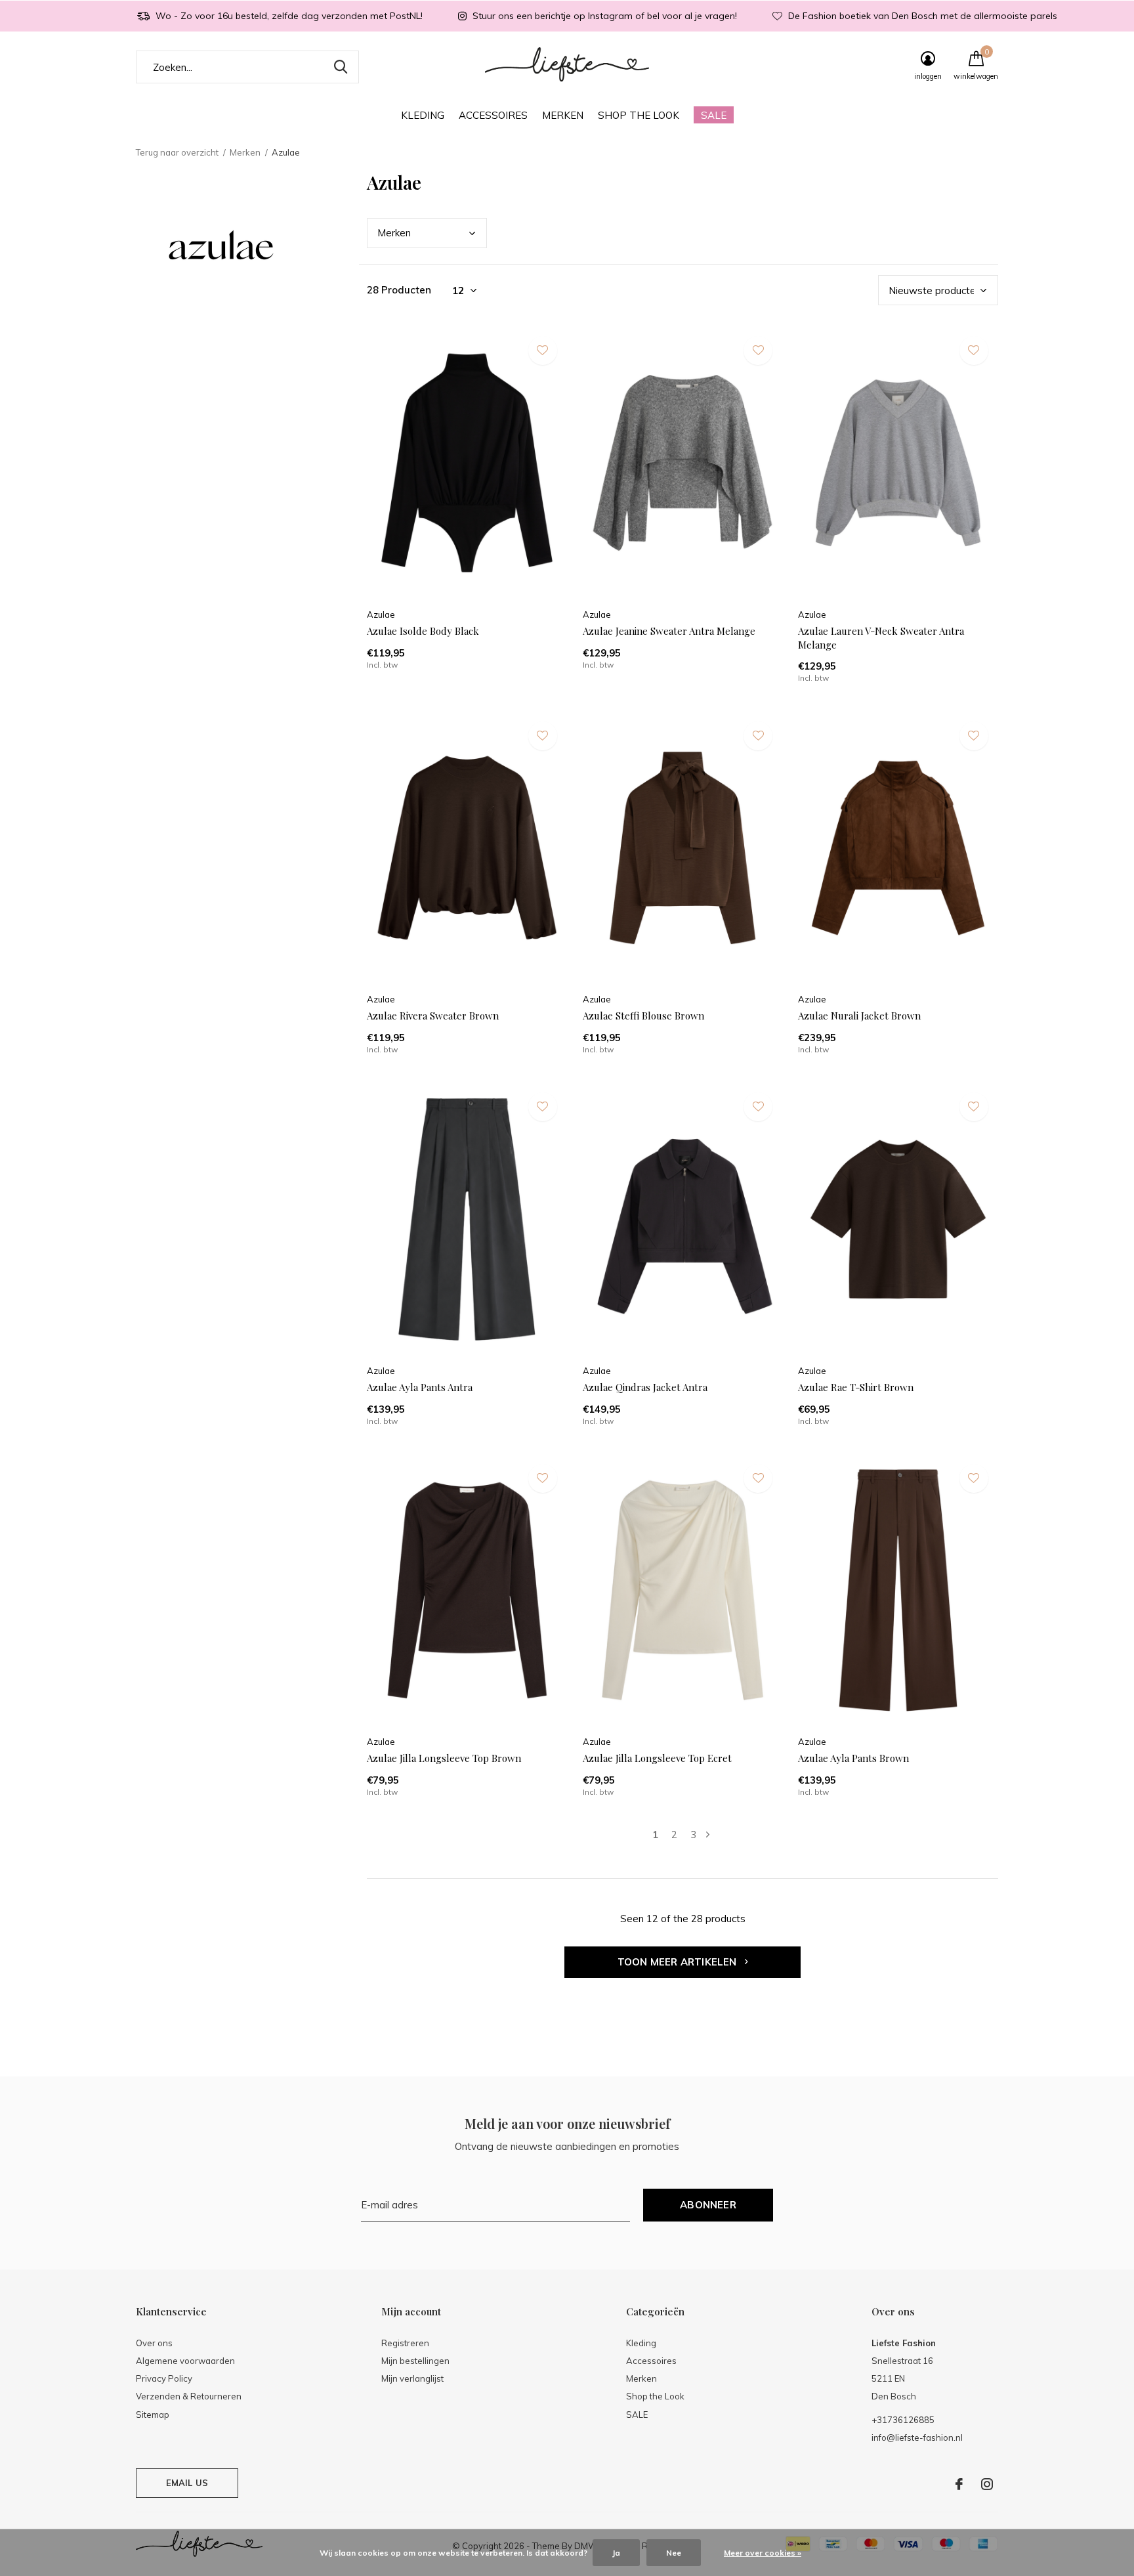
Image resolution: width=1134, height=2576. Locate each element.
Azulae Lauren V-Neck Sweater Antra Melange (881, 638)
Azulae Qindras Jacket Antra (645, 1387)
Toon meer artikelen (679, 1962)
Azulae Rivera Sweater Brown (433, 1016)
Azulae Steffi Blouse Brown (643, 1016)
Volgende (708, 1835)
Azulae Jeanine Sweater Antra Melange (669, 631)
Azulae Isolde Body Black (423, 631)
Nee (674, 2553)
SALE (714, 115)
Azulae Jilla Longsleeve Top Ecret (657, 1758)
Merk (394, 233)
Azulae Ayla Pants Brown (853, 1758)
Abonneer (708, 2205)
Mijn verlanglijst (412, 2378)
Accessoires (493, 115)
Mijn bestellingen (415, 2361)
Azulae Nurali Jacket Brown (859, 1016)
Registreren (405, 2343)
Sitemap (153, 2415)
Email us (187, 2483)
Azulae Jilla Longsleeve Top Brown (444, 1758)
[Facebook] (959, 2484)
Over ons (154, 2343)
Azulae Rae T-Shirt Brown (856, 1387)
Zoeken (341, 67)
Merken (563, 115)
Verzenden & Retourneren (189, 2396)
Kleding (423, 115)
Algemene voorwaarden (185, 2361)
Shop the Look (639, 115)
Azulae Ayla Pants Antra (420, 1387)
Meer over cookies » (763, 2553)
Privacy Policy (164, 2378)
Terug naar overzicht (177, 152)
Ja (616, 2553)
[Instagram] (987, 2484)
